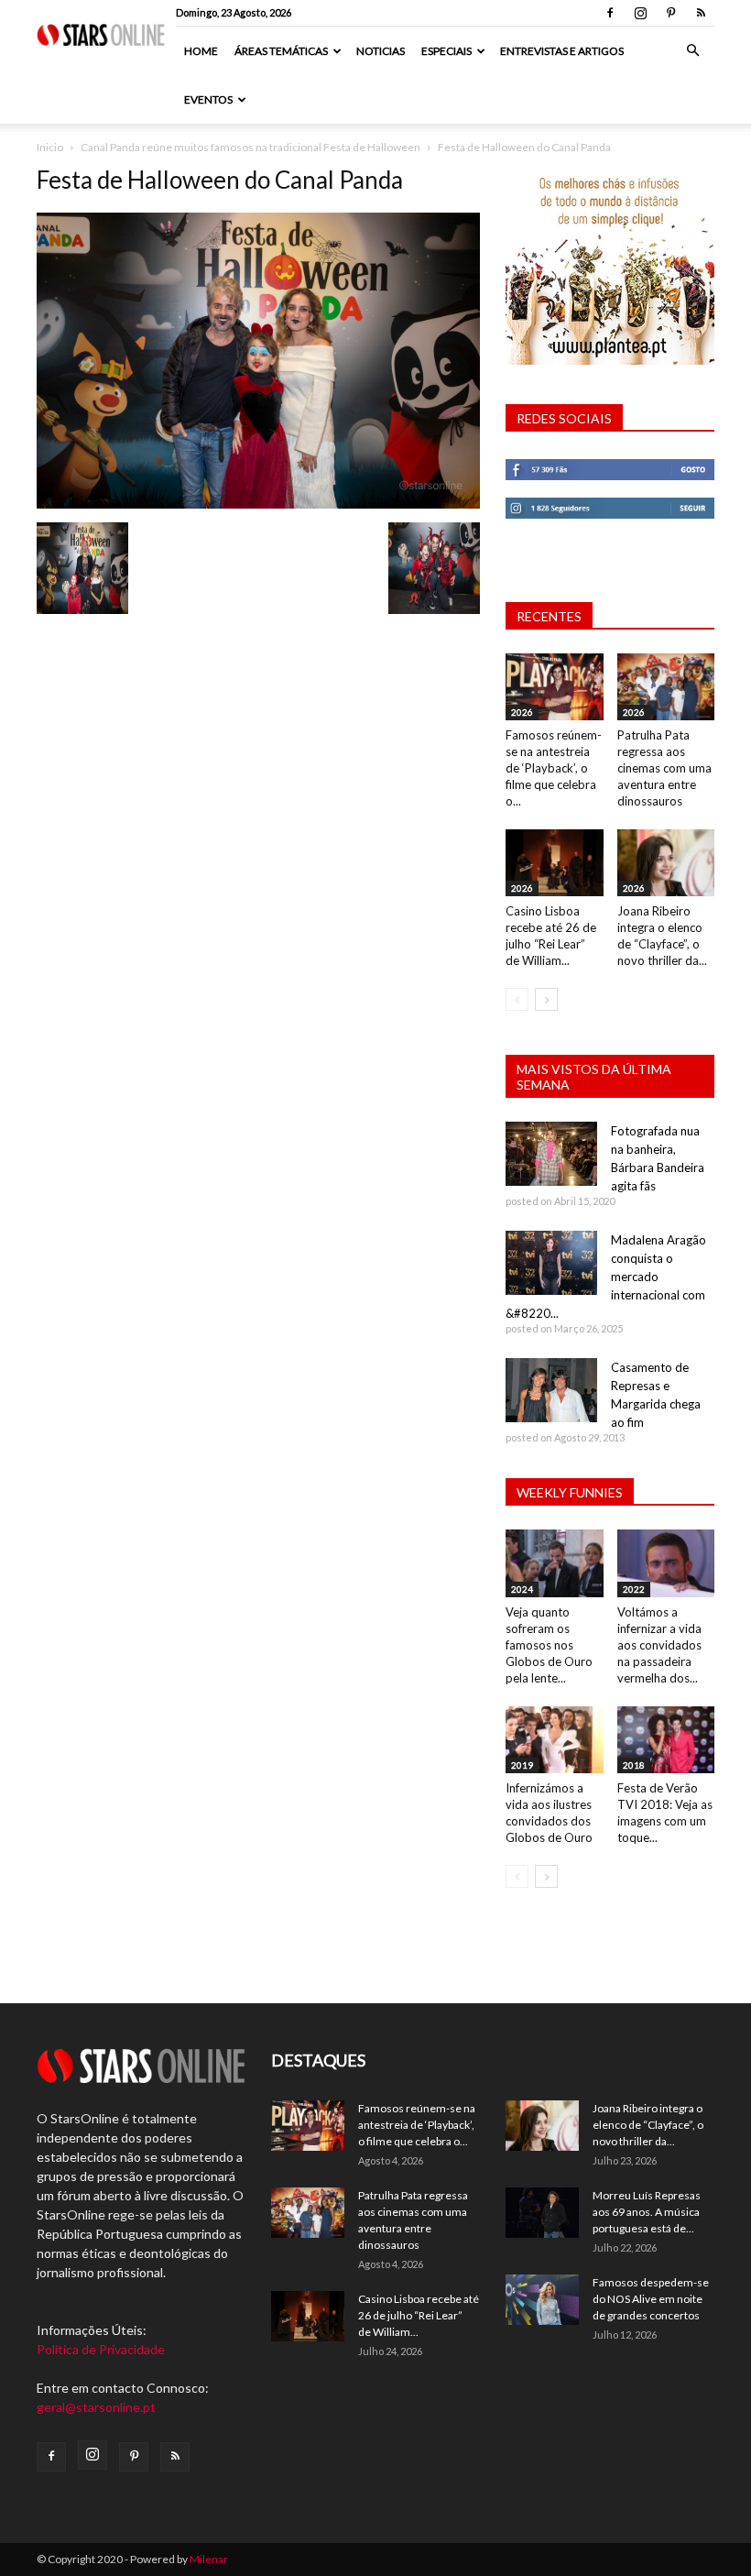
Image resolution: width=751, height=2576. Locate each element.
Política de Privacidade (101, 2349)
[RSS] (701, 13)
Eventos (208, 99)
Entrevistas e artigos (562, 51)
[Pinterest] (670, 13)
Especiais (446, 51)
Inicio (50, 147)
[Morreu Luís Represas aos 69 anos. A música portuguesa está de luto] (542, 2213)
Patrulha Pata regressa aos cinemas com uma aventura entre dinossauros (664, 768)
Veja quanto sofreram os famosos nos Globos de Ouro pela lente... (549, 1645)
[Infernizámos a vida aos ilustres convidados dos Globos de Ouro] (555, 1740)
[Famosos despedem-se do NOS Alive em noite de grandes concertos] (542, 2300)
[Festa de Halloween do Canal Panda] (258, 504)
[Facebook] (610, 13)
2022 (634, 1589)
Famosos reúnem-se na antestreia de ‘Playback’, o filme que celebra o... (554, 768)
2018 (634, 1765)
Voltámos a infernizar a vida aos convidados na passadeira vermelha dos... (659, 1645)
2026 (522, 712)
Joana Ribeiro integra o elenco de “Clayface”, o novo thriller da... (648, 2125)
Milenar (209, 2559)
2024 (522, 1589)
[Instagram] (640, 13)
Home (201, 51)
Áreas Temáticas (281, 51)
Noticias (381, 51)
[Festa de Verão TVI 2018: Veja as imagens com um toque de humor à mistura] (666, 1740)
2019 (522, 1765)
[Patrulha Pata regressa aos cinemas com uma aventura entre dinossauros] (666, 687)
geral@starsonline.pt (96, 2407)
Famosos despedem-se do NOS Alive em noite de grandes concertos (651, 2299)
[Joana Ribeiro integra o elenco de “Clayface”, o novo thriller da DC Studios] (666, 863)
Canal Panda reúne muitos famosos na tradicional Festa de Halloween (250, 147)
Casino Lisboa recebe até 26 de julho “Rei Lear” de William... (419, 2315)
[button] (692, 51)
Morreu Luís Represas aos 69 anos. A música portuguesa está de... (647, 2212)
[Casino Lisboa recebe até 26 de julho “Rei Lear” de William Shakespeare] (555, 863)
